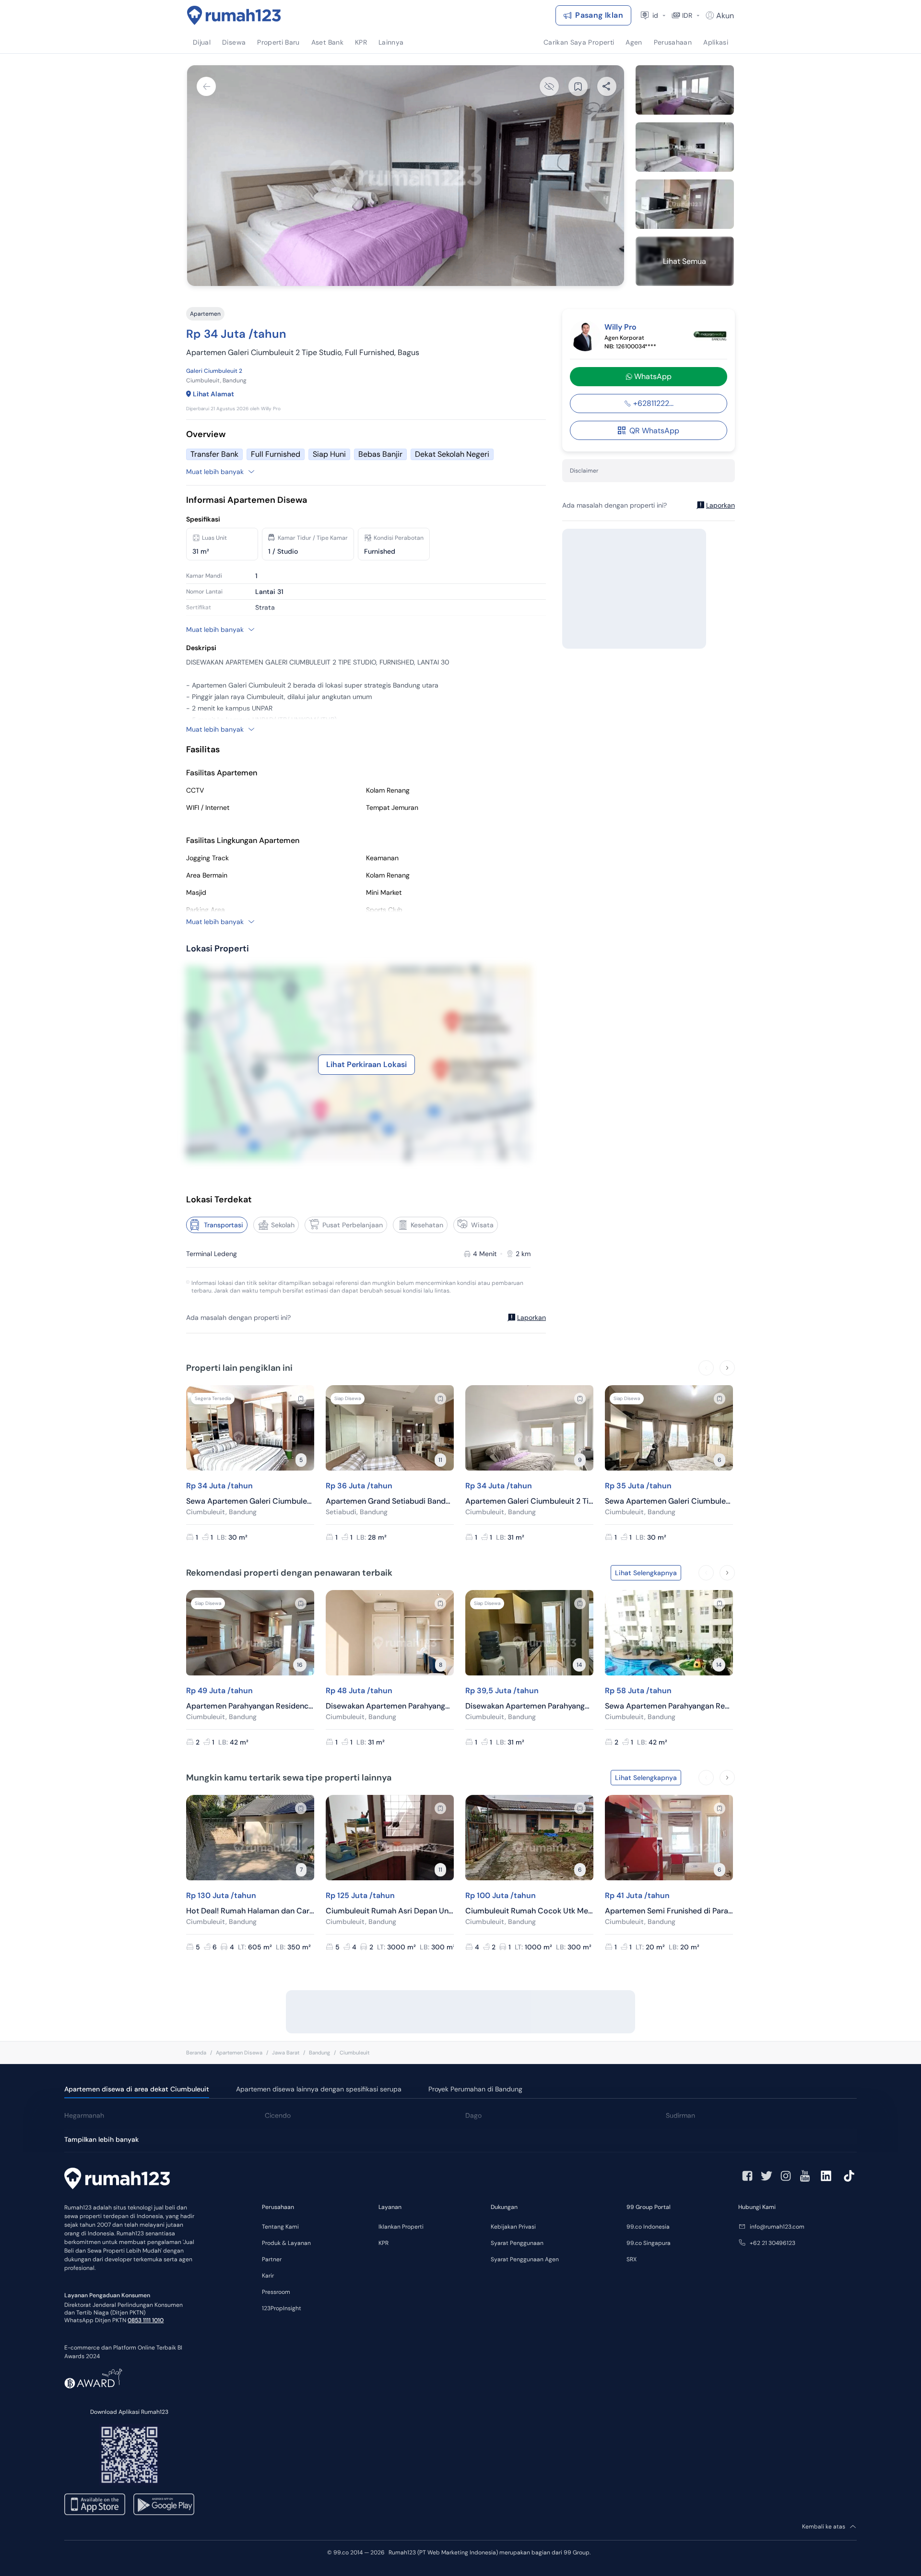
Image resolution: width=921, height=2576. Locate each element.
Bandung (319, 2053)
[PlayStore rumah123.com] (164, 2504)
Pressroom (276, 2292)
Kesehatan (427, 1225)
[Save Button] (578, 86)
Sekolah (283, 1225)
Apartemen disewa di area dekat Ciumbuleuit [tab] (137, 2089)
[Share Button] (607, 86)
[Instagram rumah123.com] (786, 2176)
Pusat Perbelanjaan (353, 1225)
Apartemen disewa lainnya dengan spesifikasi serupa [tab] (319, 2089)
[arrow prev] (706, 1368)
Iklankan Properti (401, 2227)
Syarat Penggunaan (517, 2243)
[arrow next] (727, 1368)
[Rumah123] (234, 15)
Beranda (196, 2053)
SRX (632, 2259)
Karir (268, 2276)
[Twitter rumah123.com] (767, 2176)
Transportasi (224, 1225)
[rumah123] (117, 2180)
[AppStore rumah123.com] (95, 2504)
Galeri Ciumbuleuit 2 (214, 371)
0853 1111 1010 (146, 2320)
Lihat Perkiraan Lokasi (366, 1064)
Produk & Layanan (286, 2243)
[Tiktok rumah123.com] (849, 2176)
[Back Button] (206, 86)
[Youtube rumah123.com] (805, 2176)
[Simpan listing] (301, 1399)
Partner (272, 2259)
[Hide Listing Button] (549, 86)
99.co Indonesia (648, 2227)
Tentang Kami (280, 2227)
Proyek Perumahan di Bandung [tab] (475, 2089)
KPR (384, 2243)
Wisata (482, 1225)
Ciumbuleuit (354, 2053)
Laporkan (531, 1318)
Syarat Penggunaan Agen (525, 2259)
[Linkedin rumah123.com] (826, 2176)
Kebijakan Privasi (513, 2227)
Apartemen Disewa (239, 2053)
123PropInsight (282, 2308)
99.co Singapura (649, 2243)
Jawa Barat (286, 2053)
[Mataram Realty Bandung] (710, 336)
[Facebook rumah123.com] (747, 2176)
